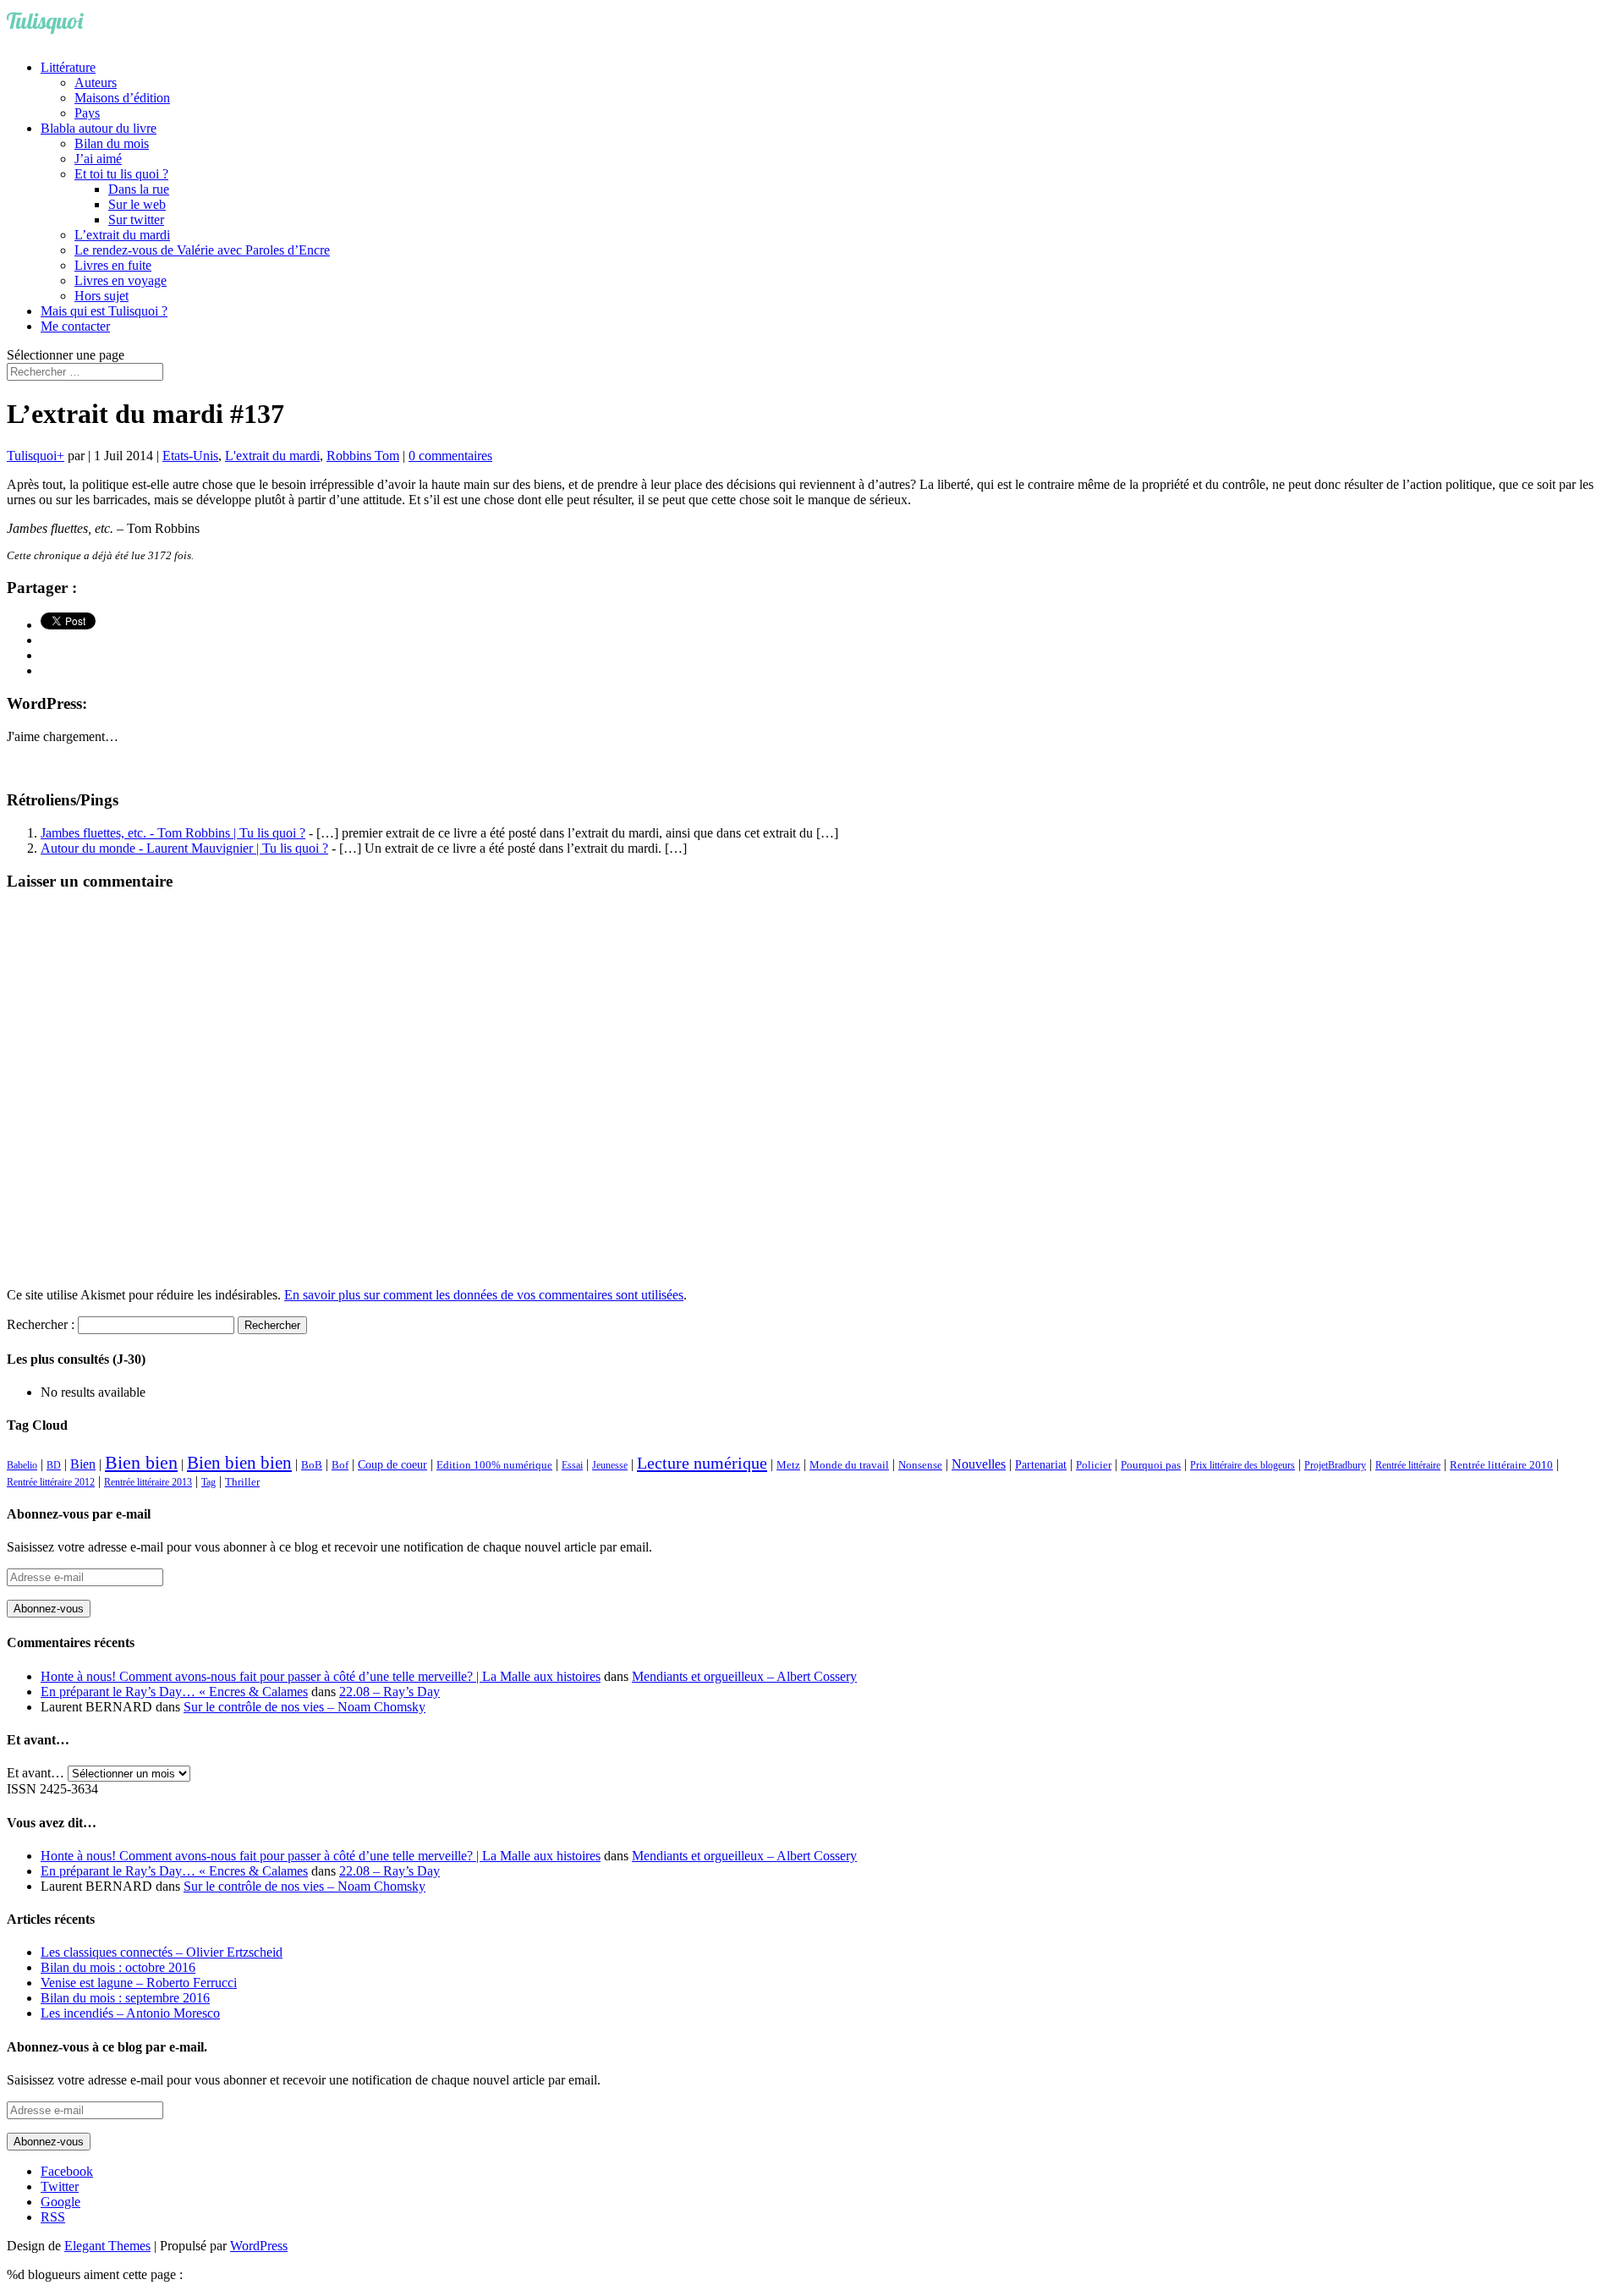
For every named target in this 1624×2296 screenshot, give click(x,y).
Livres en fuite (113, 265)
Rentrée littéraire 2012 (51, 1482)
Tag (208, 1482)
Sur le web (137, 204)
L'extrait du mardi (272, 456)
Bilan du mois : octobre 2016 (118, 1967)
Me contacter (75, 326)
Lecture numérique (702, 1463)
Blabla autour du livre (99, 128)
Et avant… (36, 1773)
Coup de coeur (392, 1464)
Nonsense (920, 1465)
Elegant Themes (107, 2246)
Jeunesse (610, 1465)
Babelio (22, 1465)
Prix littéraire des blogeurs (1243, 1465)
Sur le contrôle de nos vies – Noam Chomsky (304, 1707)
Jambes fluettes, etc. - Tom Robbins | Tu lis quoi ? (173, 833)
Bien (83, 1464)
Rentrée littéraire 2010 (1501, 1465)
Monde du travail (849, 1465)
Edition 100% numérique (494, 1465)
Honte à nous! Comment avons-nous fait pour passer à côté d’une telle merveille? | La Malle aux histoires (321, 1676)
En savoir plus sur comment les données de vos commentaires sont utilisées (484, 1295)
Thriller (242, 1482)
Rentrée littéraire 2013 (148, 1482)
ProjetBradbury (1335, 1465)
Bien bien (141, 1462)
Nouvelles (979, 1464)
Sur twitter (136, 220)
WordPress (259, 2246)
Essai (572, 1465)
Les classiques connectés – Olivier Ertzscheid (162, 1952)
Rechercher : (41, 1324)
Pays (87, 113)
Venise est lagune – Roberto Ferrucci (139, 1983)
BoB (312, 1465)
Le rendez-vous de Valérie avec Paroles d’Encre (202, 250)
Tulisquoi (32, 456)
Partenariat (1041, 1464)
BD (54, 1465)
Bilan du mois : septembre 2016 (125, 1998)
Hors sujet (101, 296)
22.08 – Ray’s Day (390, 1692)
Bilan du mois (112, 143)
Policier (1094, 1465)
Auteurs (96, 82)
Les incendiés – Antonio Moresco (130, 2013)
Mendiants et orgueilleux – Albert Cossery (744, 1676)
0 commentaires (450, 456)
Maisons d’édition (122, 98)
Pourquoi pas (1151, 1465)
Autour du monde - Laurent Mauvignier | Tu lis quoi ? (184, 848)
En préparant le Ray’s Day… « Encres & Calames (174, 1692)
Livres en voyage (121, 280)
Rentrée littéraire (1408, 1465)
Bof (340, 1465)
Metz (788, 1465)
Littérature (68, 67)
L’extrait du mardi (122, 235)
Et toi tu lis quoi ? (121, 174)
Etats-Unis (190, 456)
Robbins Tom (363, 456)
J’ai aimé (98, 159)
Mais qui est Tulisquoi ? (104, 311)
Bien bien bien (239, 1463)
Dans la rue (139, 189)
